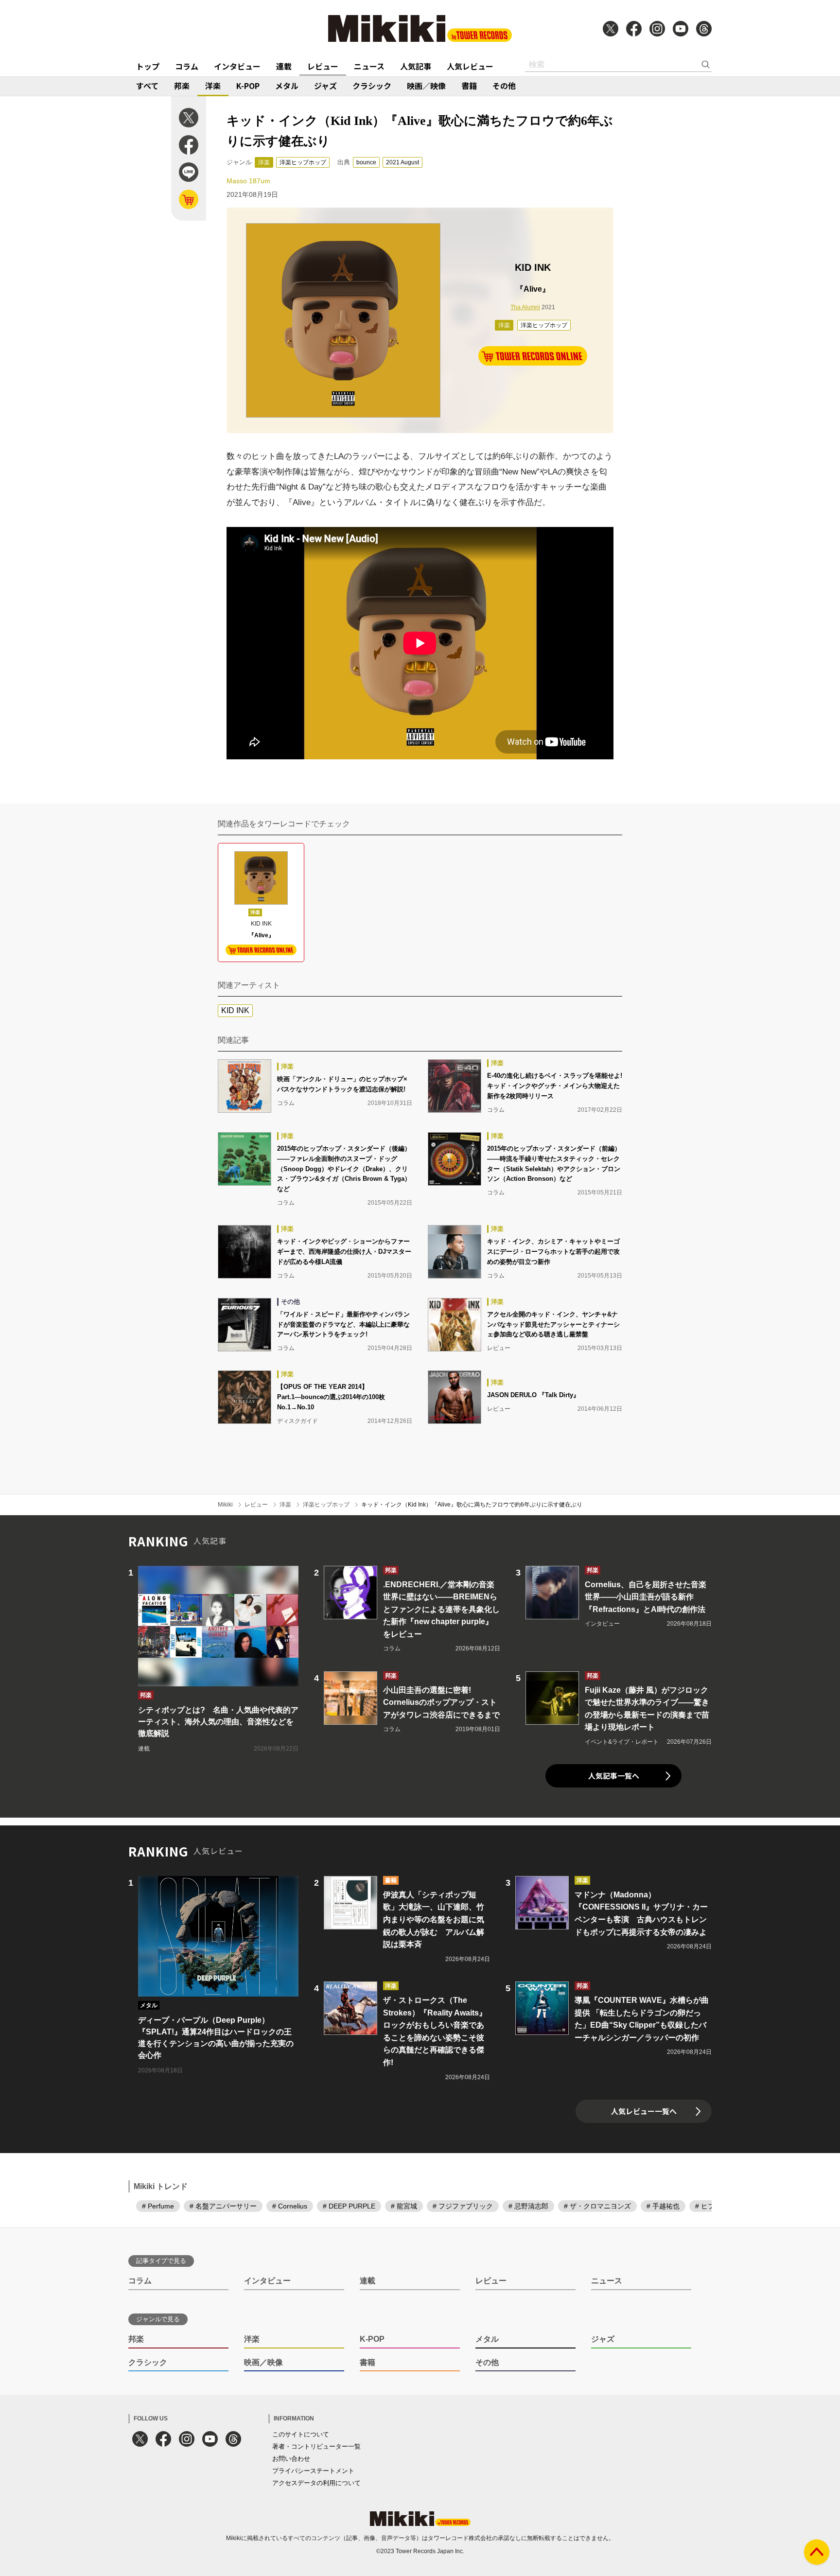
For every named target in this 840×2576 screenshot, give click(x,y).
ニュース (369, 66)
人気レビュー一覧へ (644, 2111)
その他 (504, 86)
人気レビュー (470, 66)
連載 (284, 66)
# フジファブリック (463, 2206)
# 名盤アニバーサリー (223, 2206)
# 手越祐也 (663, 2206)
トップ (148, 66)
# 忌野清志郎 (528, 2206)
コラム (187, 66)
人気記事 (416, 66)
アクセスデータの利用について (316, 2483)
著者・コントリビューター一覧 (316, 2446)
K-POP (248, 86)
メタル (287, 86)
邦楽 (182, 86)
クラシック (372, 86)
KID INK (235, 1010)
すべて (147, 86)
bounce (366, 162)
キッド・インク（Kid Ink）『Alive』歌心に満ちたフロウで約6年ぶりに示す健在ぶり (472, 1505)
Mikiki (225, 1505)
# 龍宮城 (404, 2206)
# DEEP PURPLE (349, 2206)
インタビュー (237, 66)
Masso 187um (248, 181)
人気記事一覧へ (614, 1776)
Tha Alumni (525, 307)
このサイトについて (301, 2434)
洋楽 (213, 86)
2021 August (402, 162)
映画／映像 (426, 86)
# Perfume (158, 2206)
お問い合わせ (291, 2459)
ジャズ (325, 86)
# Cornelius (290, 2206)
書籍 (469, 86)
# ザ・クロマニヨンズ (597, 2206)
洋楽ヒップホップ (303, 162)
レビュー (323, 66)
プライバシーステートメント (313, 2471)
